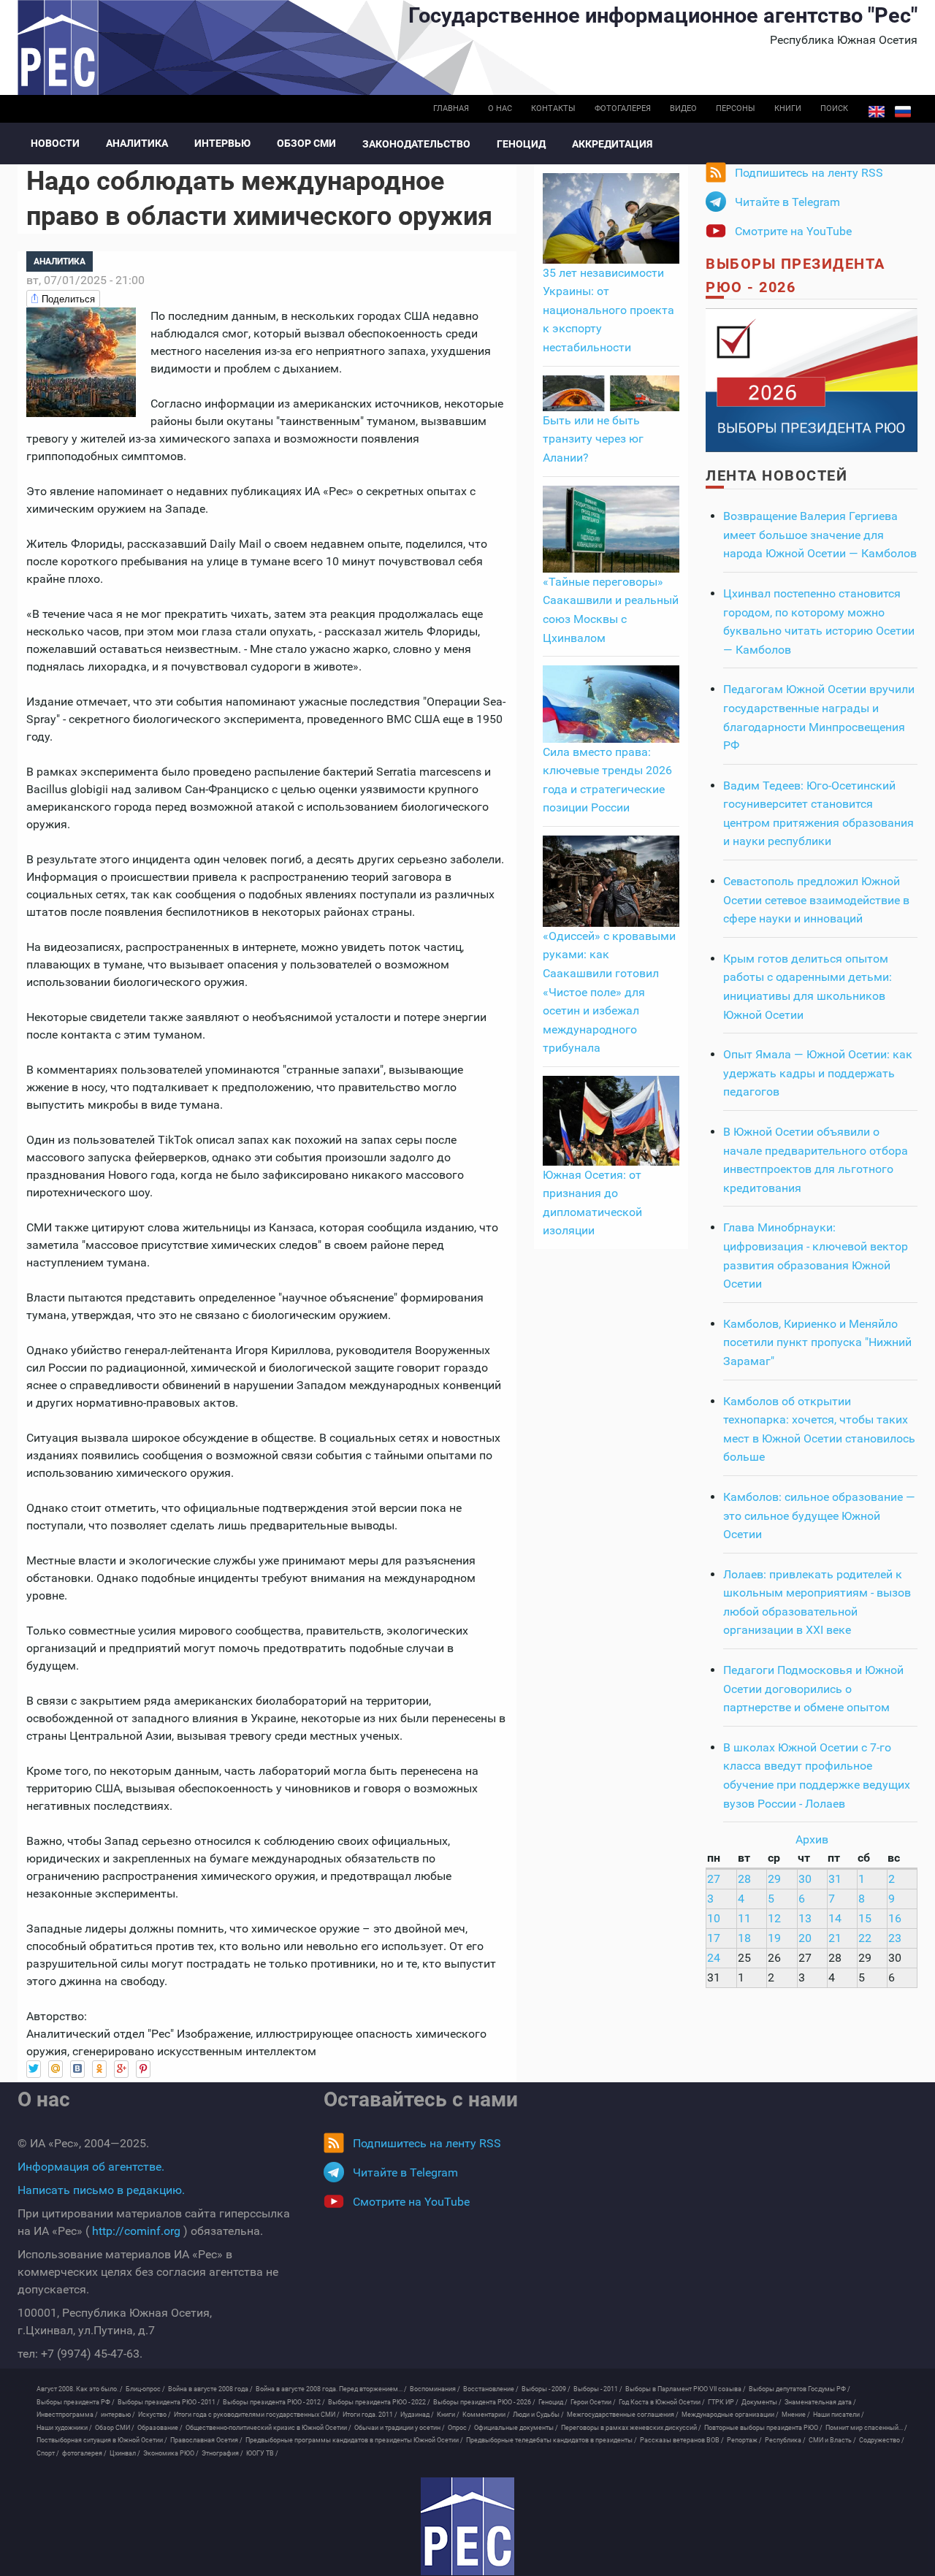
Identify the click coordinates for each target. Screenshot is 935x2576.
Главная (451, 108)
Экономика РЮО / (171, 2453)
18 (744, 1938)
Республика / (785, 2440)
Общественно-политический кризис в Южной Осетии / (268, 2428)
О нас (500, 108)
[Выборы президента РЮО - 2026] (812, 379)
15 (865, 1918)
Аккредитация (612, 144)
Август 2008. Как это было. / (80, 2389)
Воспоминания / (435, 2389)
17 (714, 1938)
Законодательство (416, 144)
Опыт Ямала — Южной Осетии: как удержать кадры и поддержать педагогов (818, 1073)
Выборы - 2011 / (598, 2389)
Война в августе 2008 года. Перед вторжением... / (331, 2389)
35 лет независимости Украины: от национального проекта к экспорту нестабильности (608, 310)
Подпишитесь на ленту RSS (809, 173)
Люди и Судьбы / (538, 2415)
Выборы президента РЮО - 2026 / (484, 2402)
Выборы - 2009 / (546, 2389)
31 (835, 1879)
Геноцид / (553, 2402)
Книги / (448, 2415)
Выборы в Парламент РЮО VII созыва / (686, 2389)
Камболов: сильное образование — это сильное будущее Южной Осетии (819, 1516)
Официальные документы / (516, 2428)
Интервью (222, 143)
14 (835, 1918)
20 (805, 1938)
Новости (55, 143)
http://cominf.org (136, 2231)
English (877, 112)
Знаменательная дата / (820, 2402)
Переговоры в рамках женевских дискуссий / (631, 2428)
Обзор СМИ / (115, 2428)
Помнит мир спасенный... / (866, 2428)
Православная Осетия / (206, 2440)
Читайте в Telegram (787, 202)
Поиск (834, 108)
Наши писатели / (839, 2415)
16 (895, 1918)
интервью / (118, 2415)
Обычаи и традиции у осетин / (400, 2428)
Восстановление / (491, 2389)
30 (805, 1879)
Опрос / (459, 2428)
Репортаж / (744, 2440)
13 (805, 1918)
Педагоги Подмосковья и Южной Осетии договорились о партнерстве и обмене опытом (813, 1689)
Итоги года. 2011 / (370, 2415)
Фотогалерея (623, 108)
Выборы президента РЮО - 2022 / (379, 2402)
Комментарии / (486, 2415)
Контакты (553, 108)
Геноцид (521, 144)
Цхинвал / (125, 2453)
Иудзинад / (417, 2415)
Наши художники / (64, 2428)
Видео (683, 108)
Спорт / (48, 2453)
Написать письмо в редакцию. (101, 2190)
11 (744, 1918)
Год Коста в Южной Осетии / (662, 2402)
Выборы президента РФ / (76, 2402)
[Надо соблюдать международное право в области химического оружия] (81, 361)
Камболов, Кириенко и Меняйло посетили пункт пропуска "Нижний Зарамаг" (817, 1342)
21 (835, 1938)
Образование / (160, 2428)
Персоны (736, 108)
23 (895, 1938)
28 (744, 1879)
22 (865, 1938)
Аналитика (137, 143)
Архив (812, 1839)
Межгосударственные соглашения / (623, 2415)
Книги (788, 108)
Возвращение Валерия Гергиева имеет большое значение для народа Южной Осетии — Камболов (820, 535)
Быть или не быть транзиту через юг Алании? (593, 439)
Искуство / (154, 2415)
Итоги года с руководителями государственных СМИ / (257, 2415)
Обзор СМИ (306, 143)
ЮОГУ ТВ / (262, 2453)
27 (714, 1879)
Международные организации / (730, 2415)
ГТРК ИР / (723, 2402)
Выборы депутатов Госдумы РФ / (799, 2389)
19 (774, 1938)
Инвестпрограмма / (67, 2415)
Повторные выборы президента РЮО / (763, 2428)
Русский (903, 112)
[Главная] (467, 2526)
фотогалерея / (84, 2453)
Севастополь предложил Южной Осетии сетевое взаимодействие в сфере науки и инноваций (816, 900)
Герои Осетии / (593, 2402)
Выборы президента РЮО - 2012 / (274, 2402)
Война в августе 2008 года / (210, 2389)
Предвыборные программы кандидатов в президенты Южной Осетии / (354, 2440)
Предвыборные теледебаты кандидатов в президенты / (552, 2440)
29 (774, 1879)
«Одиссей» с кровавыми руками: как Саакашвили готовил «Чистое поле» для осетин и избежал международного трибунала (609, 992)
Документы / (762, 2402)
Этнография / (222, 2453)
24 (714, 1958)
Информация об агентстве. (91, 2167)
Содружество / (882, 2440)
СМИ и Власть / (832, 2440)
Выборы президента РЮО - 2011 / (169, 2402)
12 (774, 1918)
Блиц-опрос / (145, 2389)
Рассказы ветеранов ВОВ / (682, 2440)
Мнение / (796, 2415)
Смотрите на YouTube (793, 231)
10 (714, 1918)
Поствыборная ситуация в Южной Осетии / (102, 2440)
